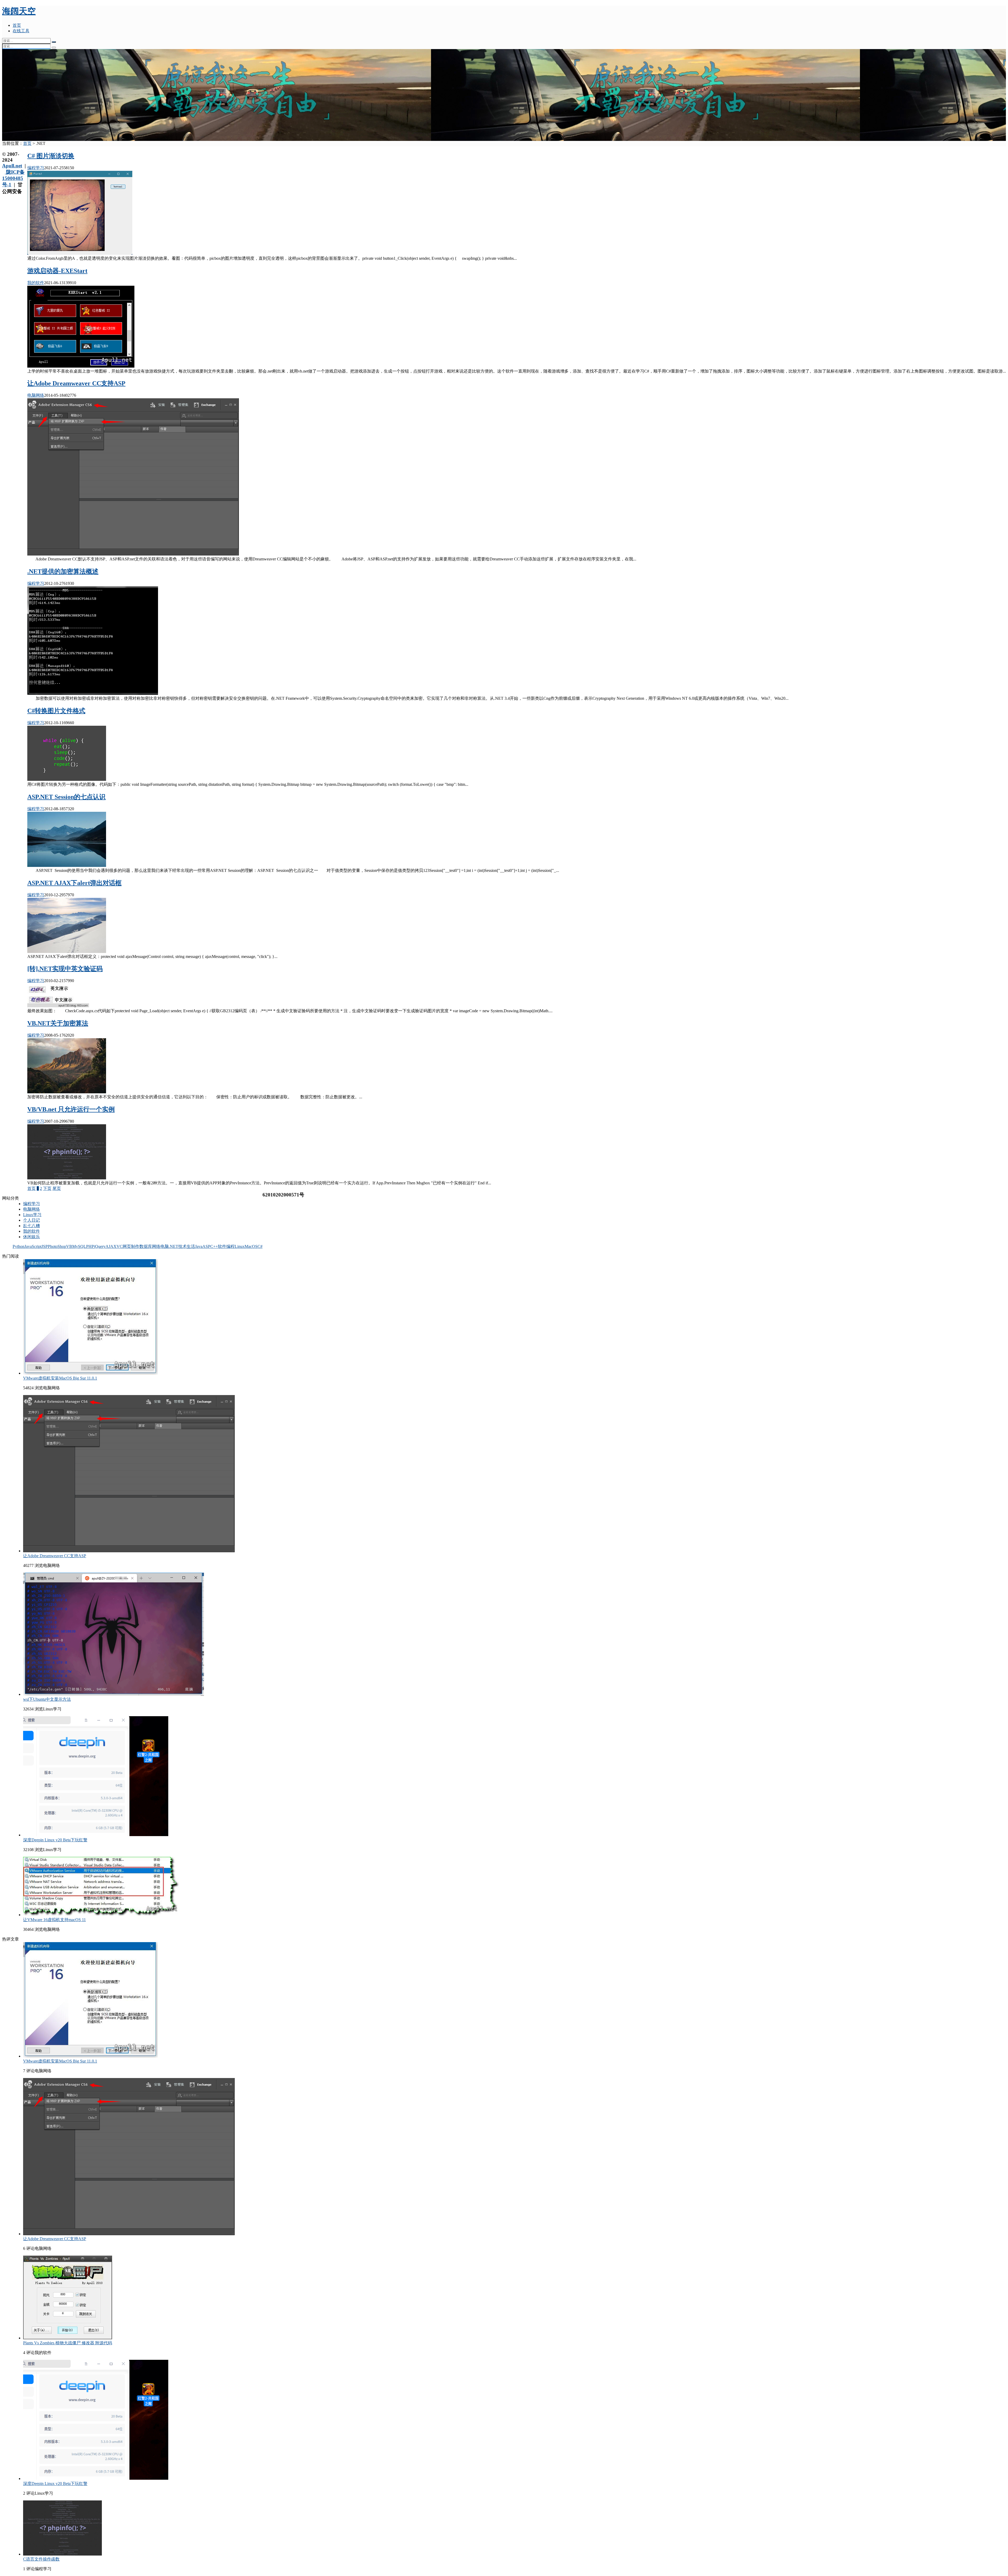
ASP (206, 1246)
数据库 (146, 1246)
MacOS (251, 1246)
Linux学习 (32, 1215)
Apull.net (12, 166)
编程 (230, 1246)
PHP (90, 1246)
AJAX (111, 1246)
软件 (222, 1246)
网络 (156, 1246)
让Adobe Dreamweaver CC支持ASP (76, 383)
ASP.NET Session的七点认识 (66, 797)
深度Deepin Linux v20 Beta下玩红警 (55, 1840)
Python (19, 1246)
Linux (240, 1246)
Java (199, 1246)
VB (69, 1246)
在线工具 (21, 31)
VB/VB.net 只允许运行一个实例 (71, 1109)
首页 (17, 25)
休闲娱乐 (31, 1237)
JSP (45, 1246)
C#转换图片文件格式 (56, 711)
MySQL (79, 1246)
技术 (182, 1246)
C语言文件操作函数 (41, 2559)
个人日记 (31, 1220)
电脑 (165, 1246)
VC (120, 1246)
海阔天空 (19, 11)
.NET (174, 1246)
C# (260, 1246)
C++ (214, 1246)
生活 (191, 1246)
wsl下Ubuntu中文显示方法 (47, 1699)
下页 (47, 1188)
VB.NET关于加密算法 (58, 1023)
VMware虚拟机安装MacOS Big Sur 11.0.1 (60, 1378)
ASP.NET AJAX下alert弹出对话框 (74, 883)
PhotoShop (57, 1246)
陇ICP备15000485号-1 (13, 178)
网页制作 (131, 1246)
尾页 (57, 1188)
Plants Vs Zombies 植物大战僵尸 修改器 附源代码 (68, 2343)
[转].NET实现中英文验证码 (65, 969)
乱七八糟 (31, 1226)
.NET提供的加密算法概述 (63, 571)
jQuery (100, 1246)
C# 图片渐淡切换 (51, 156)
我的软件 (36, 283)
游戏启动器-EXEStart (57, 271)
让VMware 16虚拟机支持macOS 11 (54, 1920)
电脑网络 (36, 395)
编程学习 (36, 168)
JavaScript (33, 1246)
